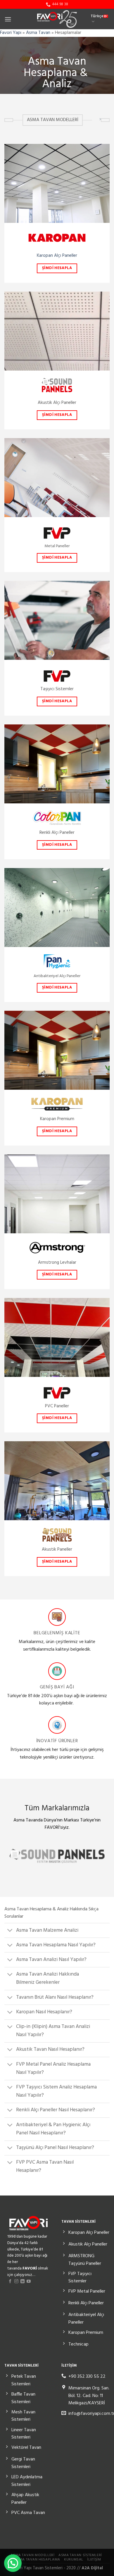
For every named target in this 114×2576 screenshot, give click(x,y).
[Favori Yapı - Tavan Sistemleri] (57, 19)
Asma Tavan (38, 33)
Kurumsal (74, 2560)
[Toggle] (10, 1931)
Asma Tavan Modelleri (32, 2555)
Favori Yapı (11, 33)
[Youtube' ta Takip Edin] (29, 2281)
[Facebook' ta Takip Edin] (10, 2281)
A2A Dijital (92, 2568)
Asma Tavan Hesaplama (37, 2560)
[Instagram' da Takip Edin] (16, 2281)
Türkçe (97, 16)
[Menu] (8, 19)
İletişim (94, 2560)
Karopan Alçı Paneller (57, 256)
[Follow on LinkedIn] (23, 2281)
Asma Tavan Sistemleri (80, 2555)
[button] (13, 2563)
